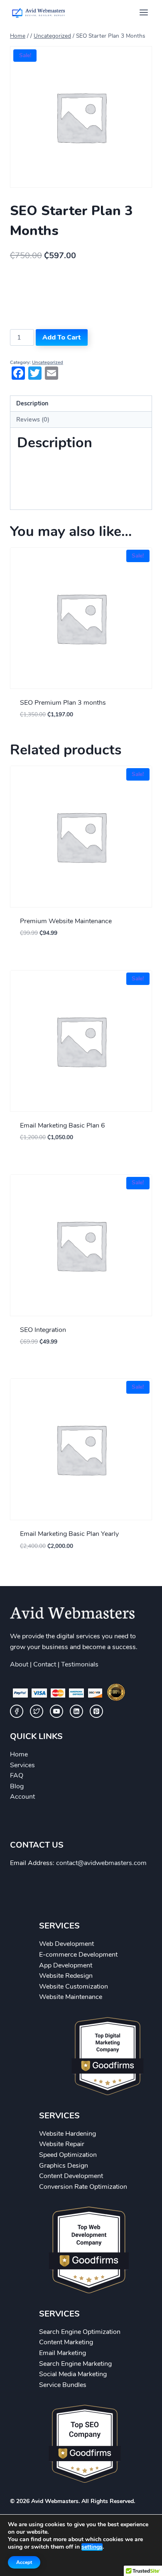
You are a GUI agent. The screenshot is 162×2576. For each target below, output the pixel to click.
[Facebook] (17, 1711)
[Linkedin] (76, 1711)
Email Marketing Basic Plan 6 (63, 1125)
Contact (45, 1664)
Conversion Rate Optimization (83, 2187)
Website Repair (62, 2144)
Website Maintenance (71, 1997)
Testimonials (80, 1664)
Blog (17, 1786)
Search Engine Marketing (75, 2364)
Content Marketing (66, 2342)
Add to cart (62, 337)
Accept (24, 2562)
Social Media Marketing (73, 2374)
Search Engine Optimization (80, 2332)
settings (92, 2547)
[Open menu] (144, 12)
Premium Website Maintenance (66, 921)
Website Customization (74, 1987)
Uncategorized (48, 363)
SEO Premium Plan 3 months (63, 703)
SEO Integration (43, 1330)
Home (19, 1754)
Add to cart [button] (81, 735)
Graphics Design (64, 2166)
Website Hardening (67, 2134)
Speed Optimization (68, 2155)
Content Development (71, 2176)
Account (22, 1797)
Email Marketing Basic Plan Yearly (69, 1534)
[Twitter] (37, 1711)
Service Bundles (63, 2385)
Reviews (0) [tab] (33, 420)
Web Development (66, 1944)
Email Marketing (63, 2353)
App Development (66, 1965)
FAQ (17, 1776)
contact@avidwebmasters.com (101, 1863)
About (19, 1664)
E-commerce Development (78, 1955)
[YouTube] (56, 1711)
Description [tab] (32, 403)
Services (22, 1765)
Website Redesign (66, 1976)
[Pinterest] (96, 1711)
